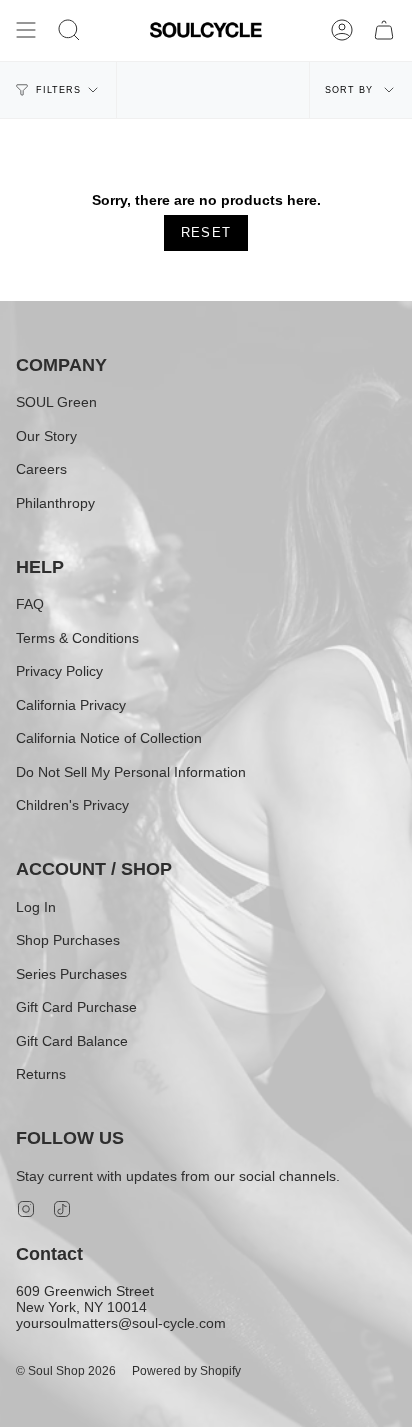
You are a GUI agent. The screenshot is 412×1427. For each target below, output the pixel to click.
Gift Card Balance (72, 1041)
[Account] (342, 30)
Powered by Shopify (186, 1371)
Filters (58, 90)
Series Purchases (71, 974)
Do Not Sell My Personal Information (131, 772)
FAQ (30, 604)
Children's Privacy (72, 805)
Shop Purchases (68, 940)
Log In (36, 907)
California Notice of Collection (109, 738)
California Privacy (71, 705)
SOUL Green (56, 402)
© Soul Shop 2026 (66, 1371)
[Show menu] (26, 30)
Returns (41, 1074)
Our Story (46, 436)
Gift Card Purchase (76, 1007)
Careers (41, 469)
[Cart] (384, 30)
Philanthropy (55, 503)
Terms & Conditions (77, 638)
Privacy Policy (59, 671)
